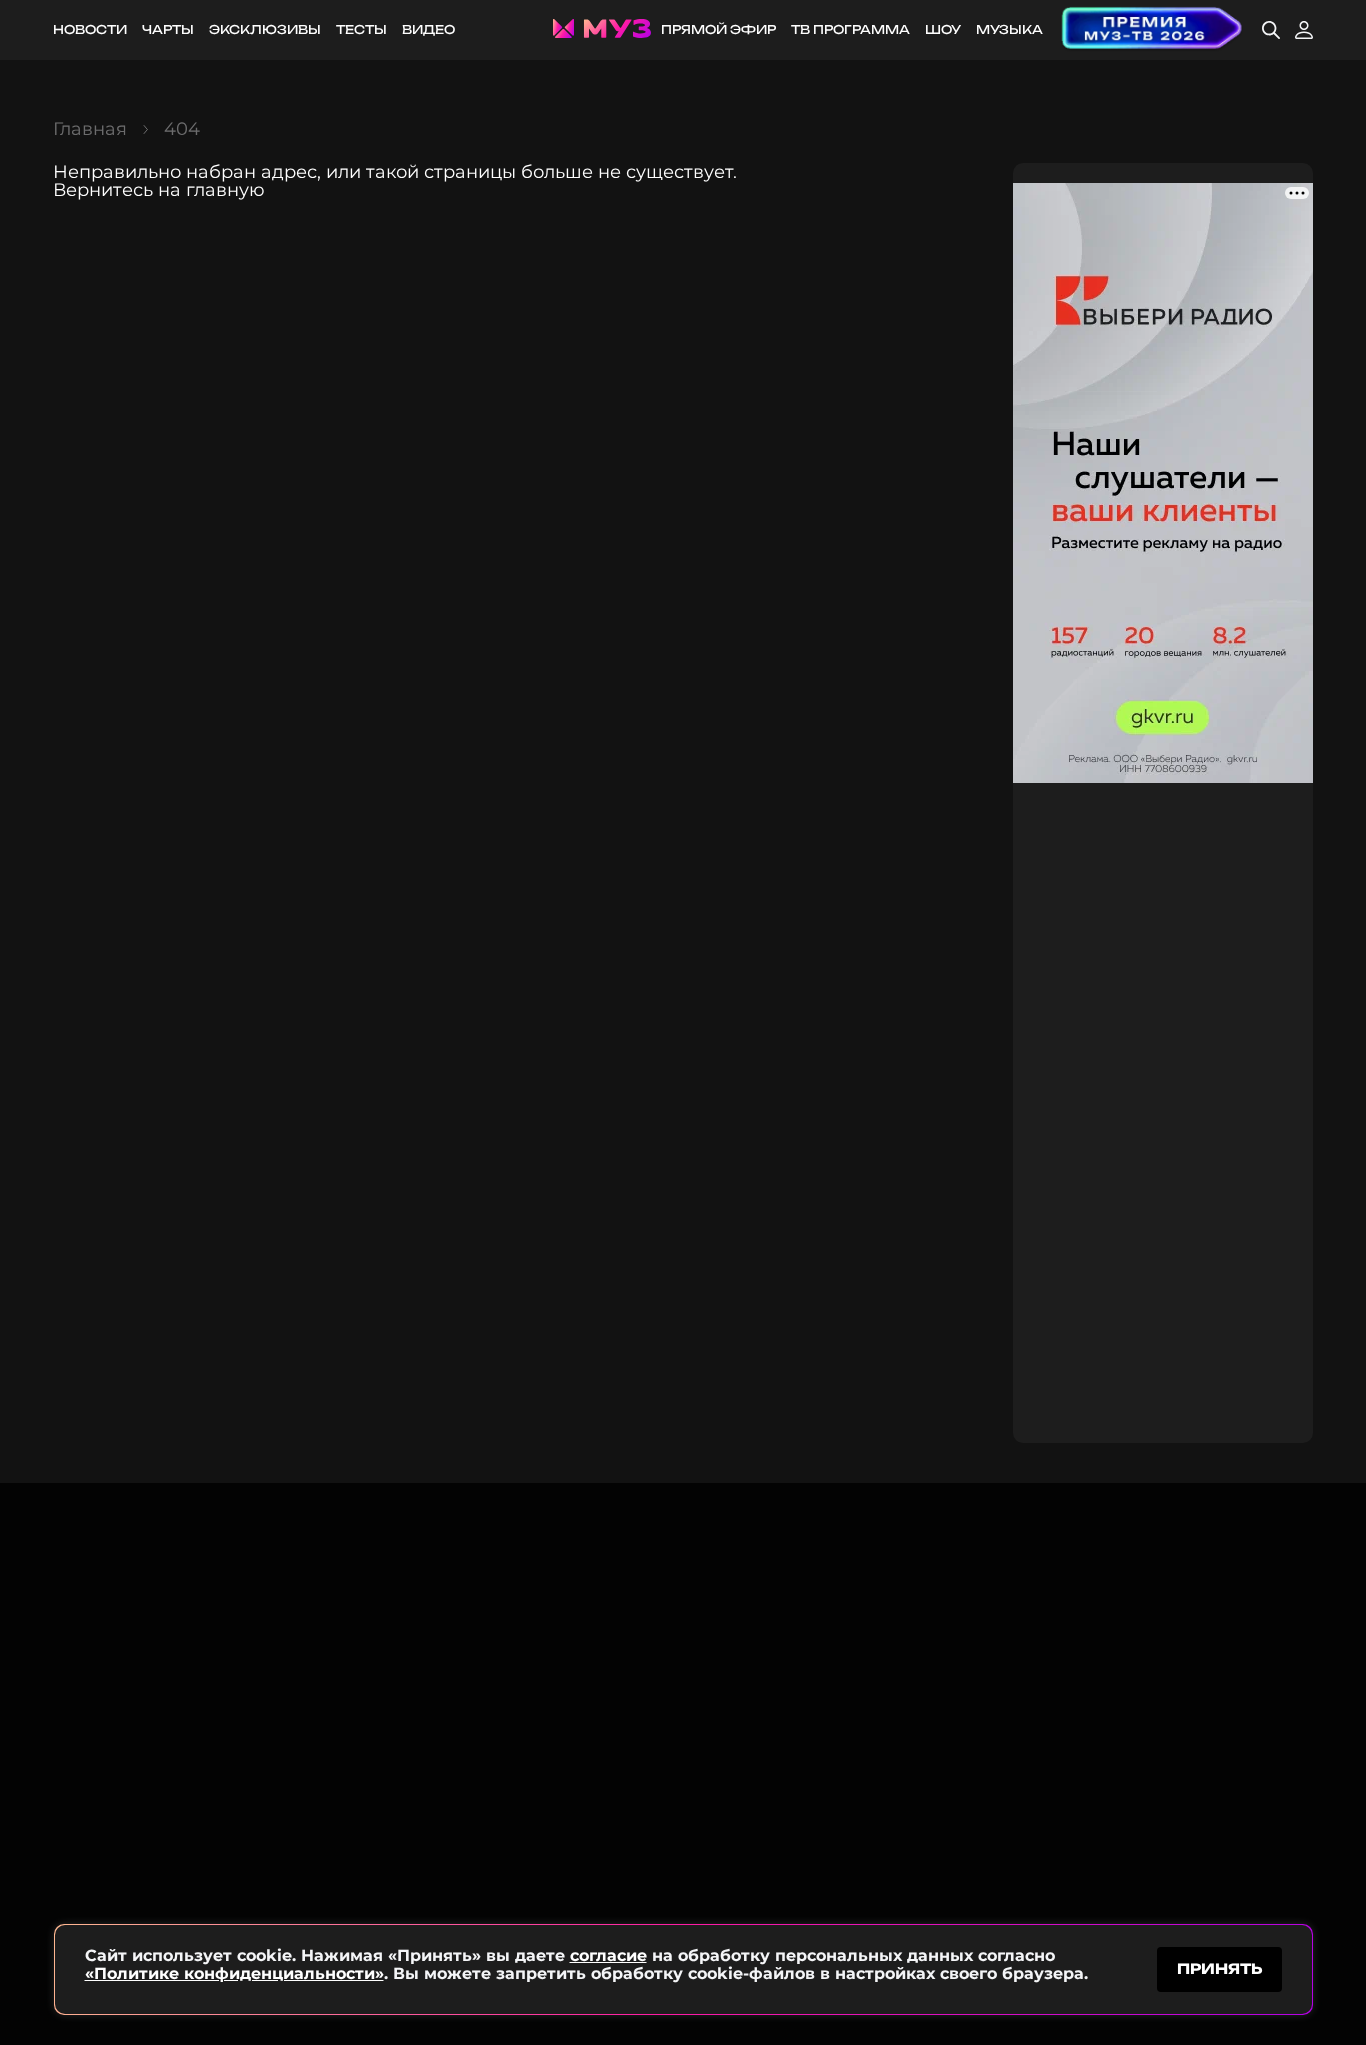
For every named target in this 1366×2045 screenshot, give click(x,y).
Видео (428, 29)
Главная (90, 129)
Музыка (1009, 29)
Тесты (361, 29)
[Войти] (1304, 30)
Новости (90, 29)
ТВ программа (850, 29)
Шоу (943, 29)
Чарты (168, 29)
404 (182, 129)
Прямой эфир (718, 29)
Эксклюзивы (265, 29)
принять (1219, 1968)
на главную (211, 190)
